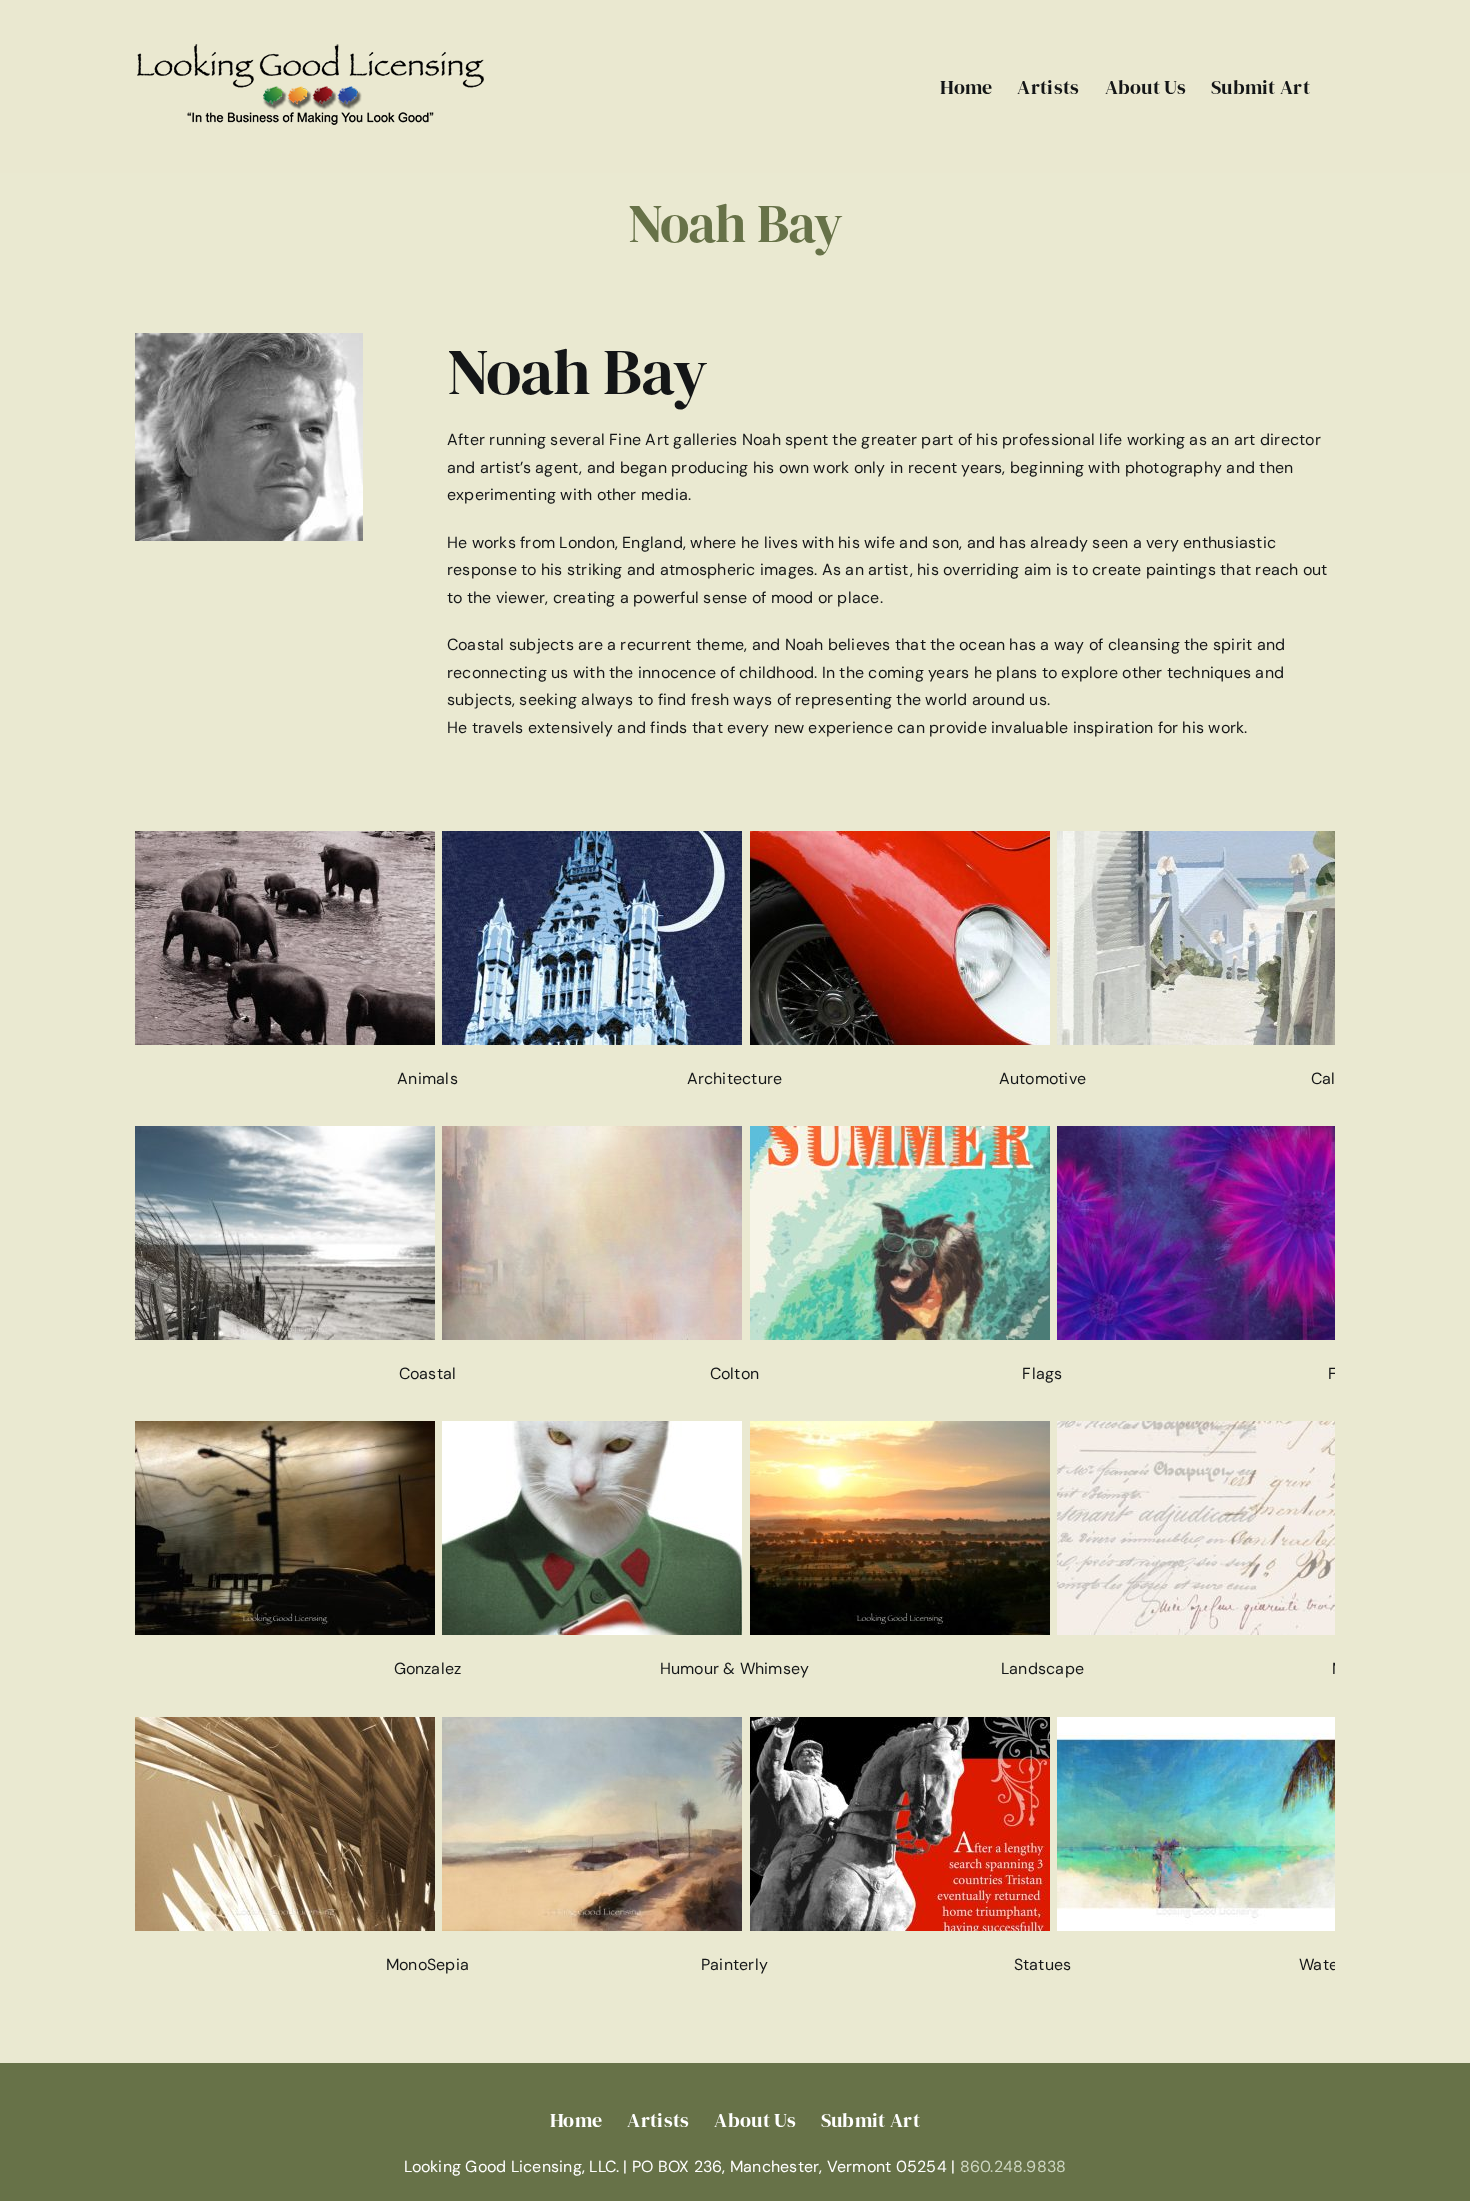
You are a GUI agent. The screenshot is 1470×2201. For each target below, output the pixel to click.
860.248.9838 (1013, 2166)
